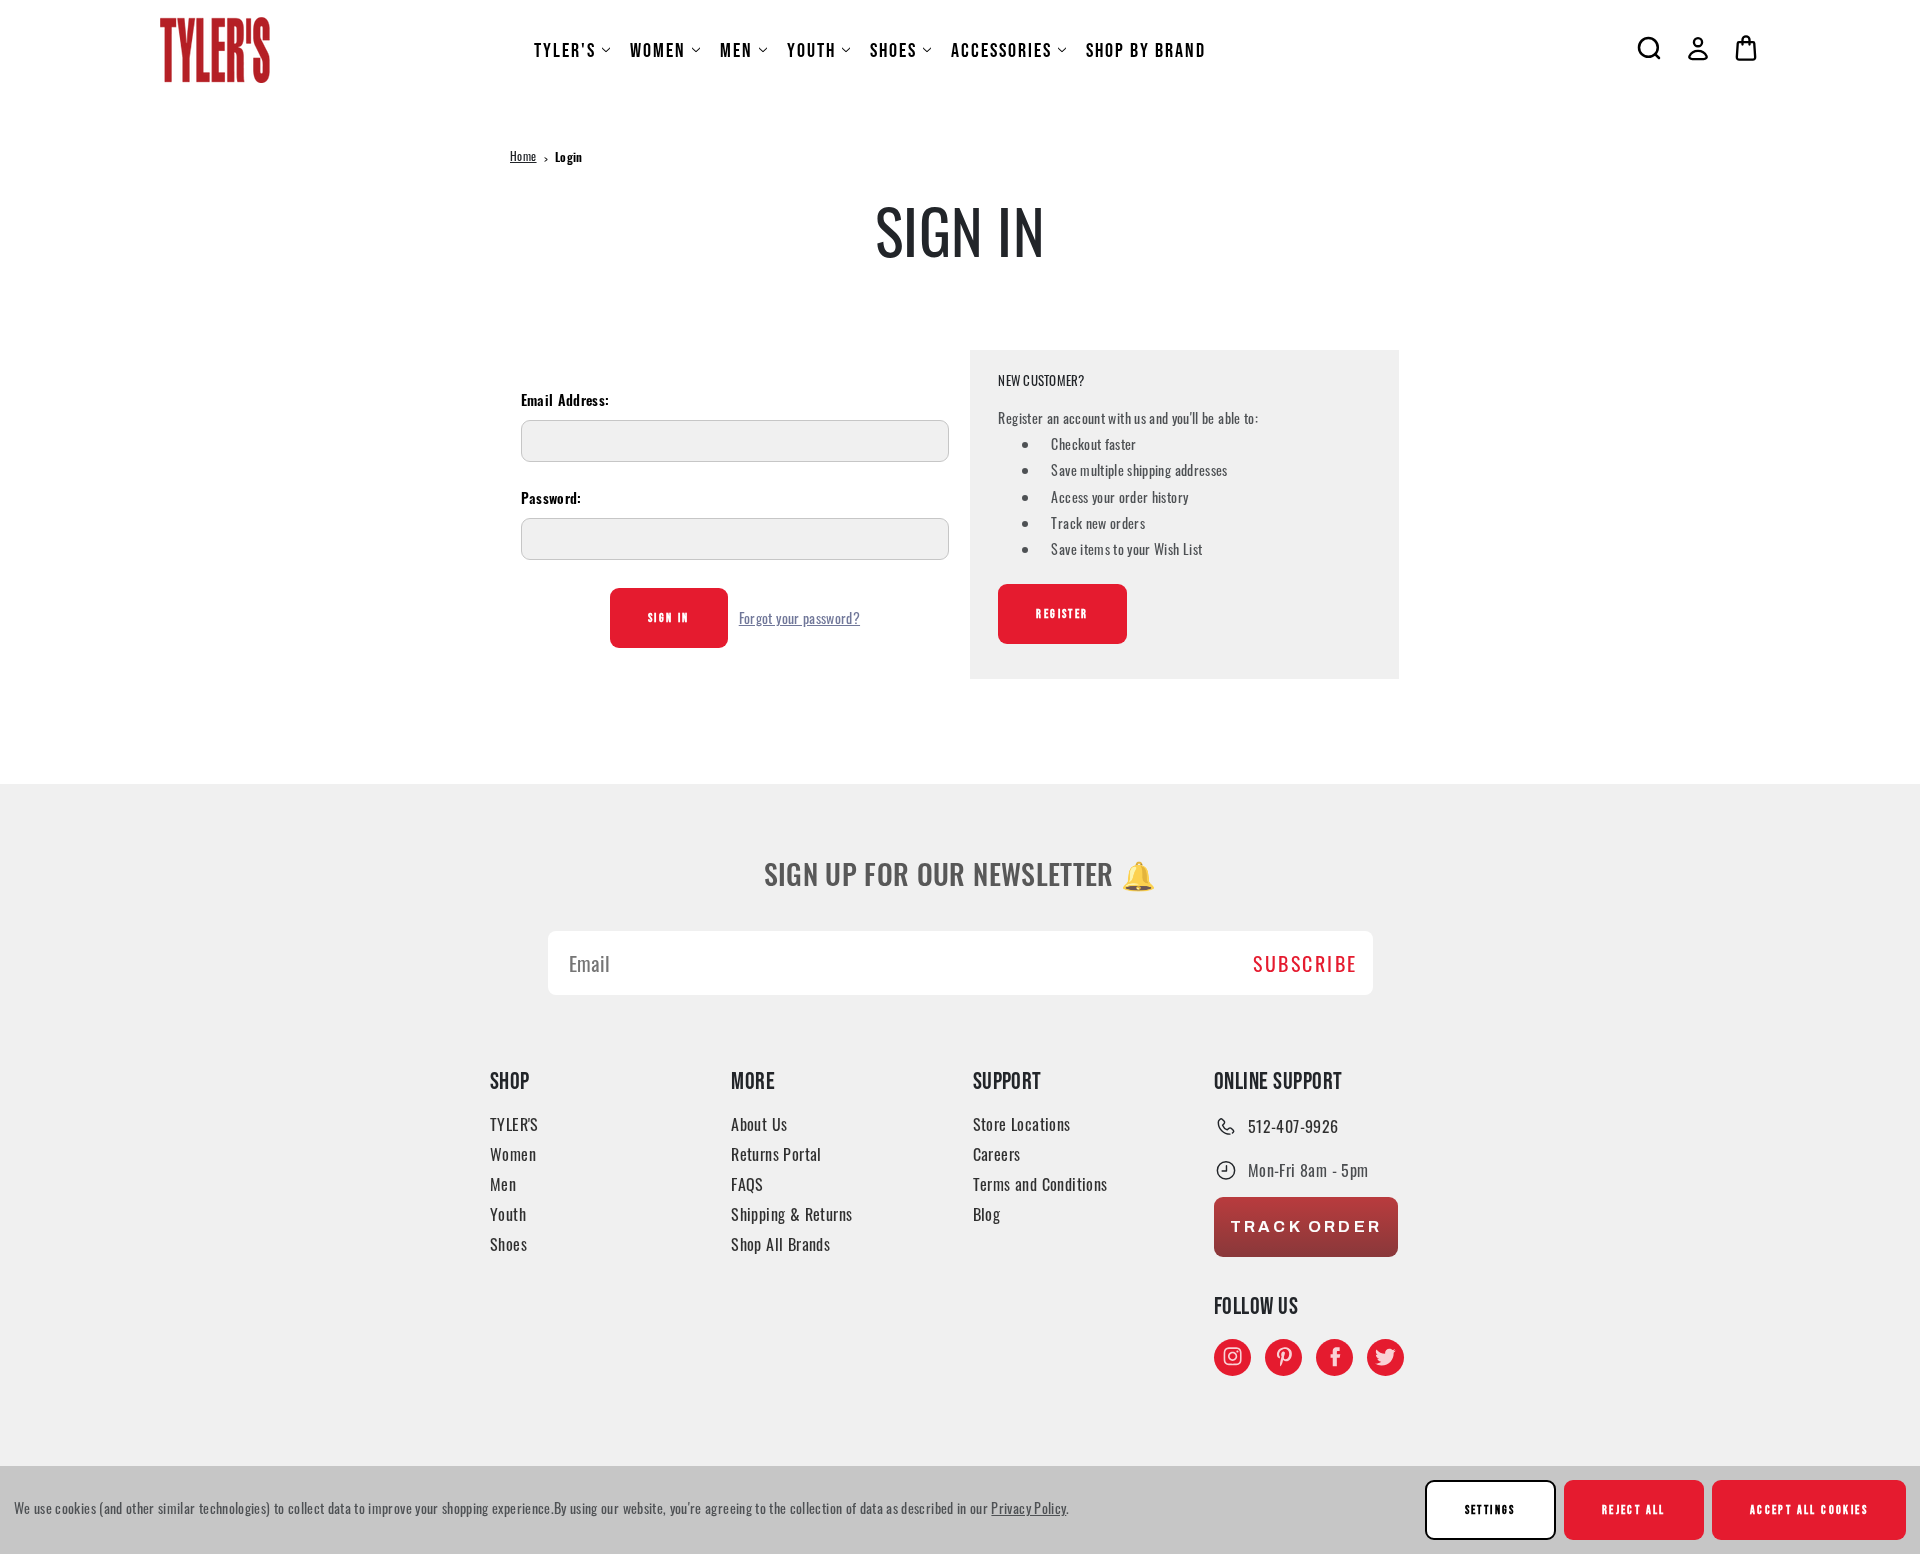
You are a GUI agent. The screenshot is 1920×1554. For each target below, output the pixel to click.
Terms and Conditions (1040, 1184)
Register (1062, 613)
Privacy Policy (1028, 1507)
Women (658, 50)
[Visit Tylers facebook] (1334, 1356)
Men (736, 50)
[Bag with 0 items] (1746, 48)
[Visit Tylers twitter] (1385, 1356)
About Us (759, 1124)
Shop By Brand (1146, 50)
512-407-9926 (1293, 1126)
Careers (997, 1154)
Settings (1490, 1509)
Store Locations (1022, 1124)
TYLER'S (565, 50)
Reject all (1634, 1509)
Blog (987, 1214)
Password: (551, 500)
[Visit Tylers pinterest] (1283, 1356)
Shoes (893, 50)
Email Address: (565, 402)
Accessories (1001, 50)
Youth (811, 50)
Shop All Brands (780, 1244)
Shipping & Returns (791, 1214)
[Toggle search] (1649, 48)
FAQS (747, 1184)
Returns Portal (776, 1154)
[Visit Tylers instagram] (1232, 1356)
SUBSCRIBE (1305, 963)
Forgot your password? (799, 617)
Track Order (1306, 1226)
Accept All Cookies (1809, 1509)
